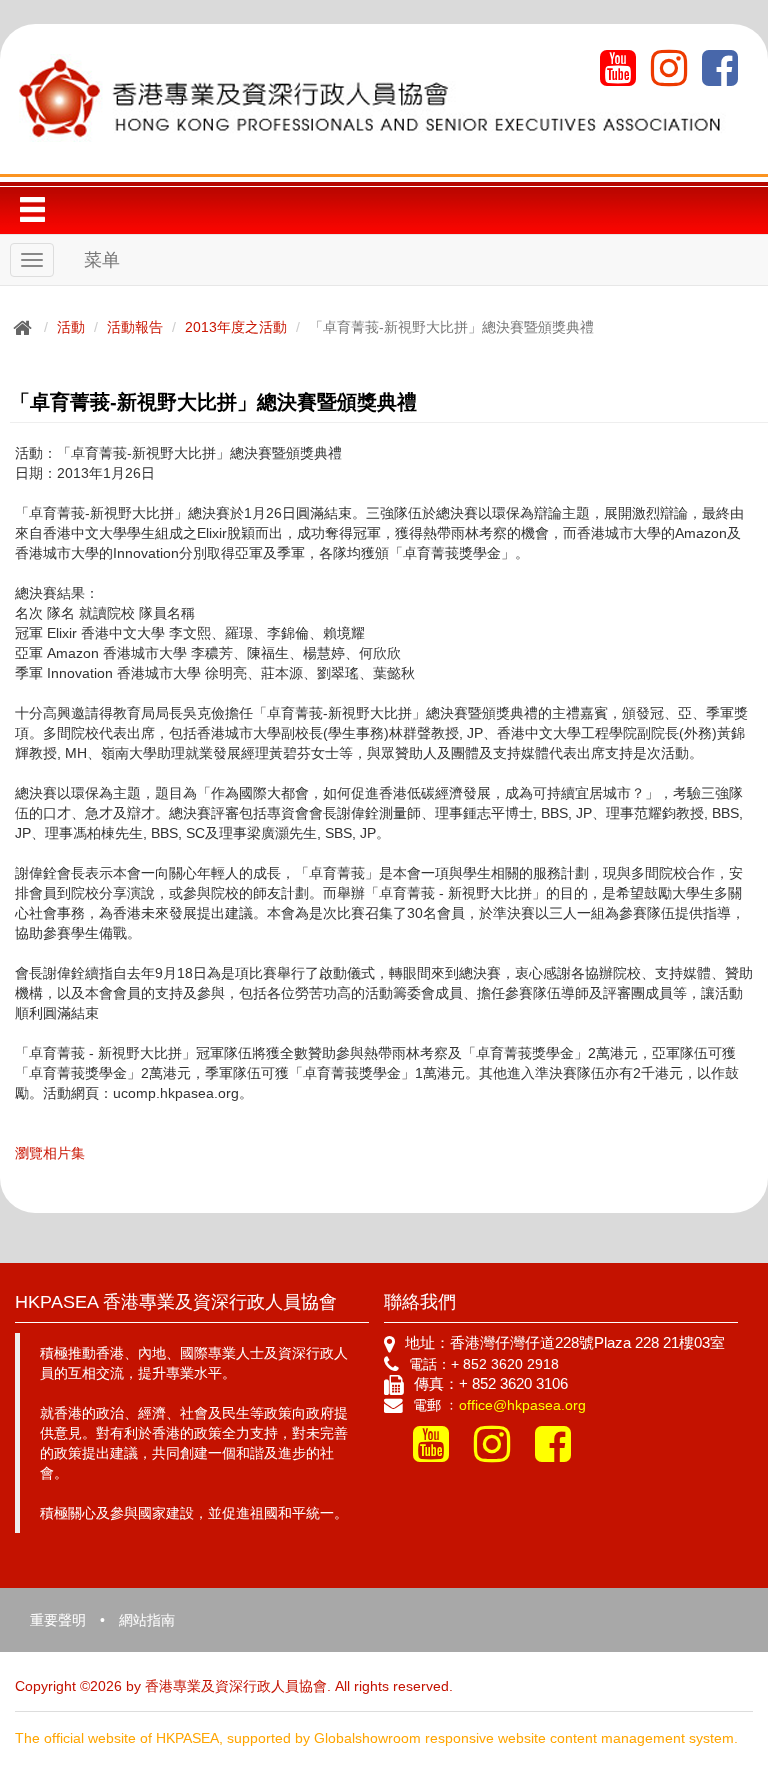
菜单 (102, 260)
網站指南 (147, 1620)
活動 (71, 327)
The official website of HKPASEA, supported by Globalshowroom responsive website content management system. (376, 1738)
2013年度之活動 (236, 327)
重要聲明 (58, 1620)
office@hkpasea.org (522, 1405)
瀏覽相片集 (50, 1153)
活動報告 (135, 327)
